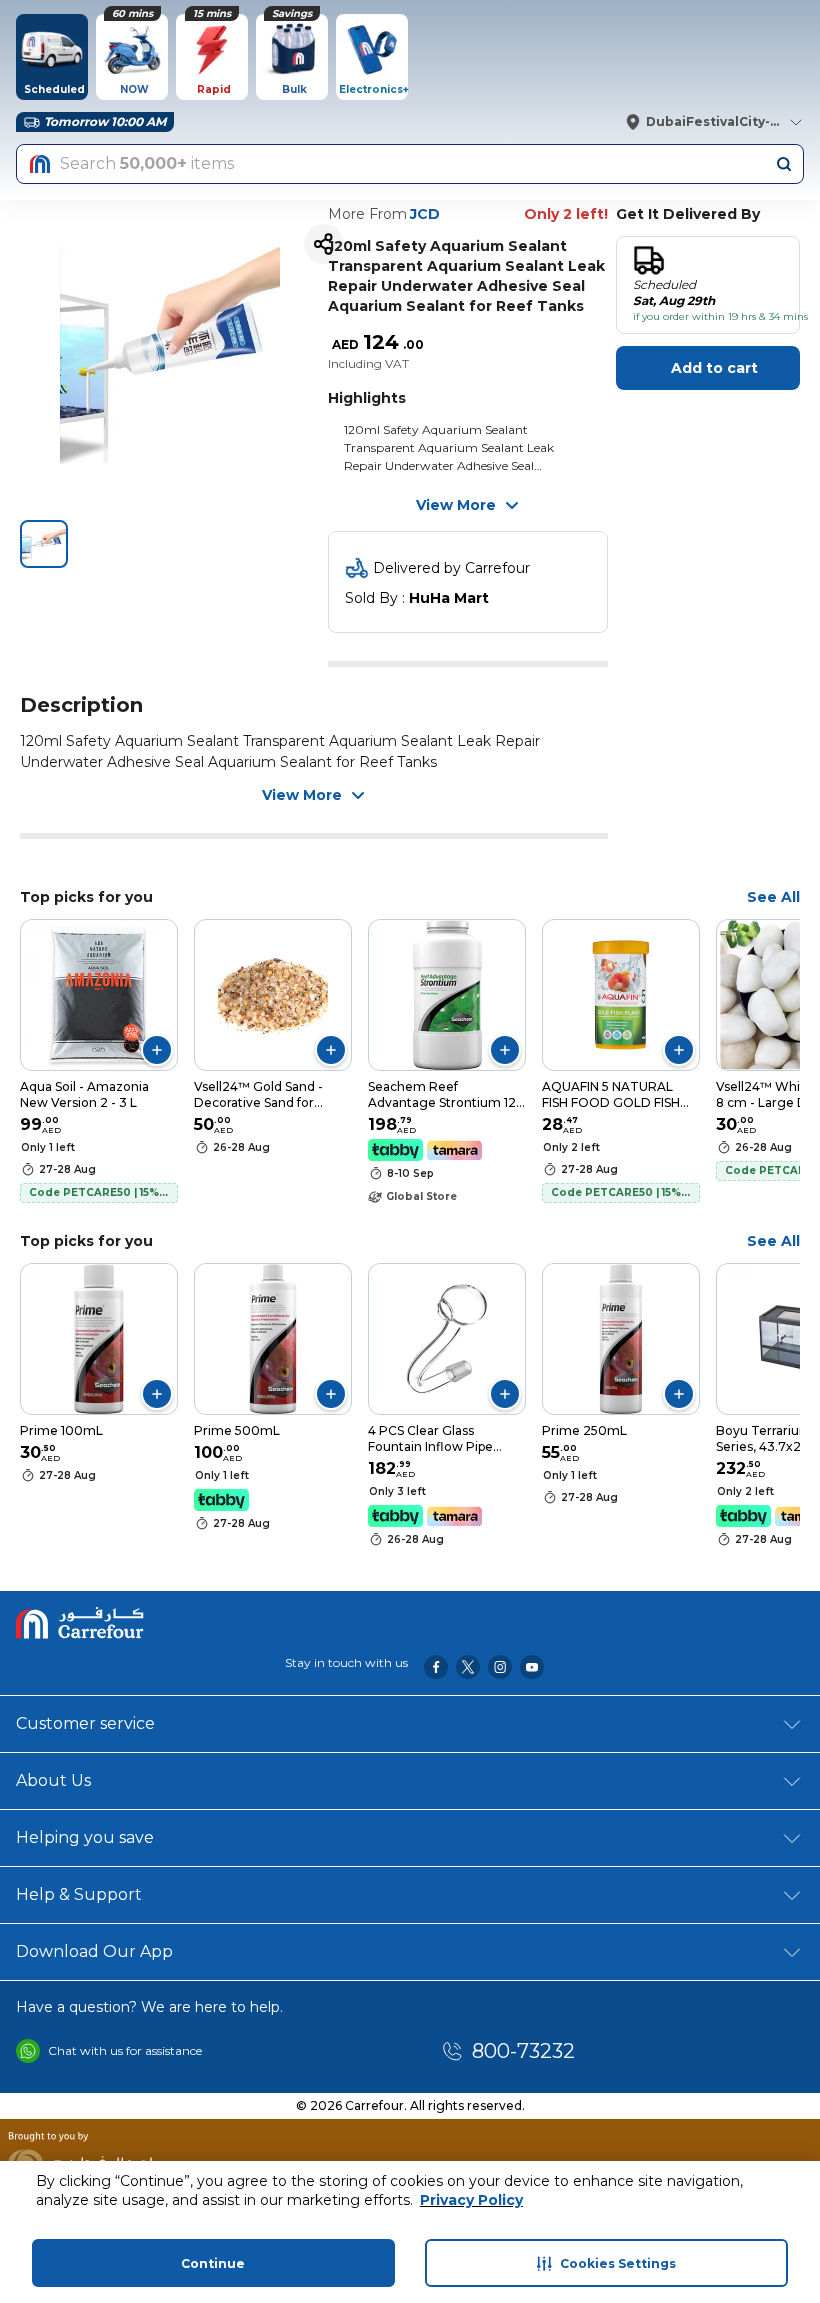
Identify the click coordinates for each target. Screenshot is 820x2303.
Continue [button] (213, 2263)
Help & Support (79, 1894)
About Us (53, 1780)
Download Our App (94, 1951)
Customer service (85, 1723)
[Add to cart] (157, 1050)
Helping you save (85, 1837)
